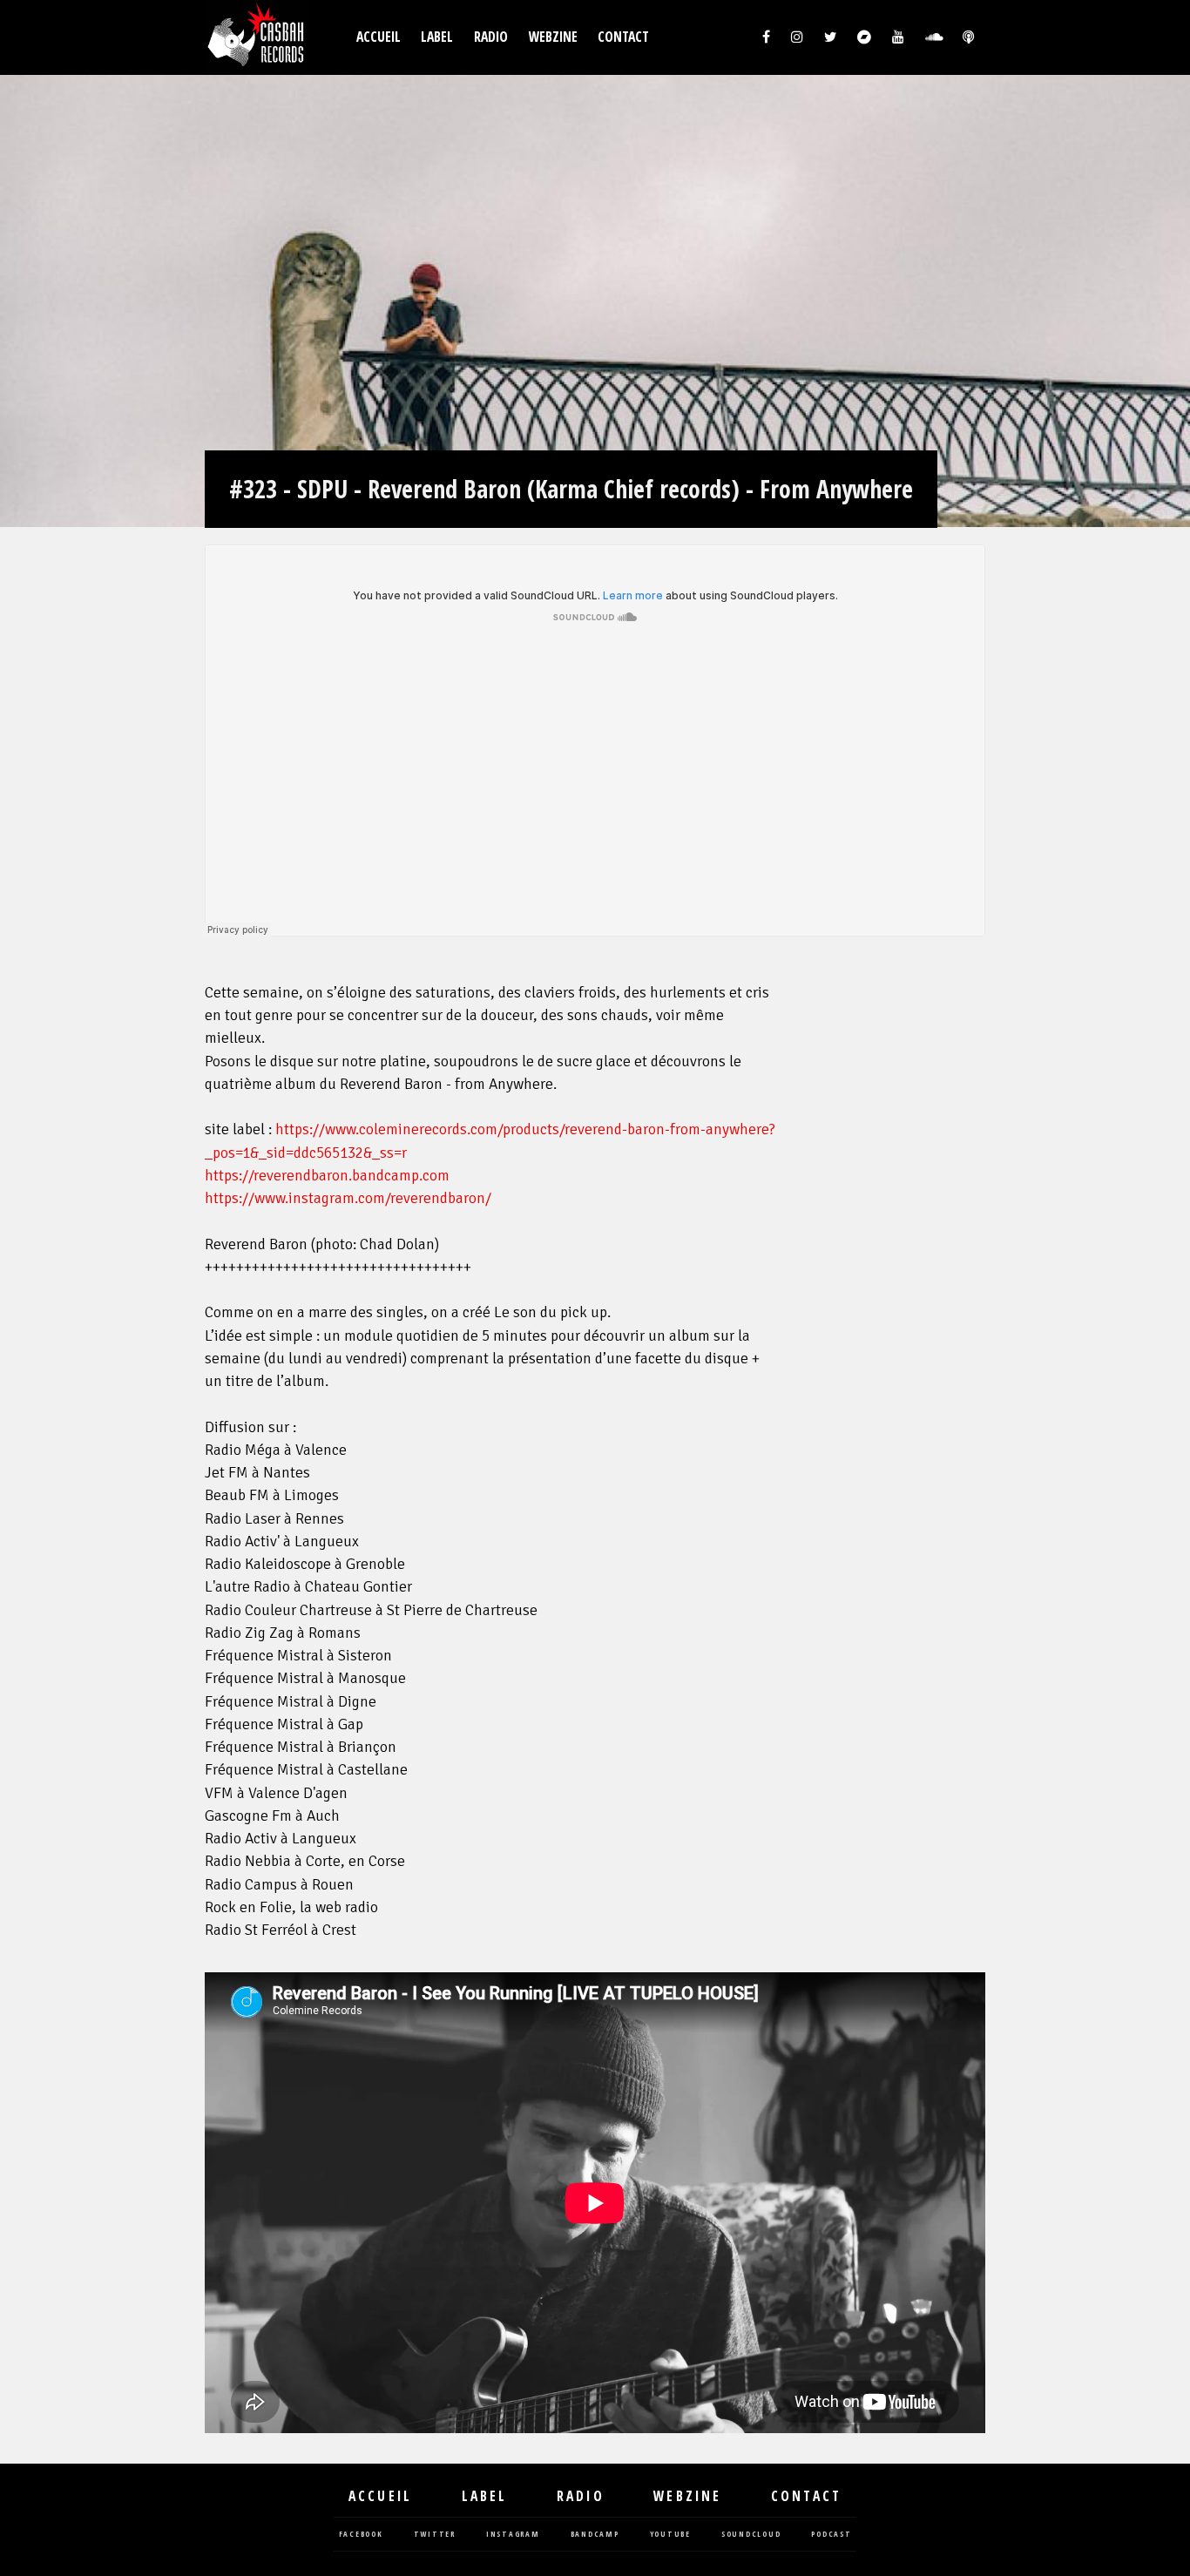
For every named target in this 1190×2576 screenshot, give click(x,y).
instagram (513, 2535)
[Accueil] (257, 37)
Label (437, 37)
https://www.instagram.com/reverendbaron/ (348, 1198)
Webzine (553, 37)
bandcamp (595, 2535)
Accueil (379, 37)
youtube (670, 2535)
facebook (361, 2535)
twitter (435, 2535)
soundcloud (751, 2535)
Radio (491, 37)
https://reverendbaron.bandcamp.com (327, 1176)
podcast (831, 2535)
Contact (623, 37)
